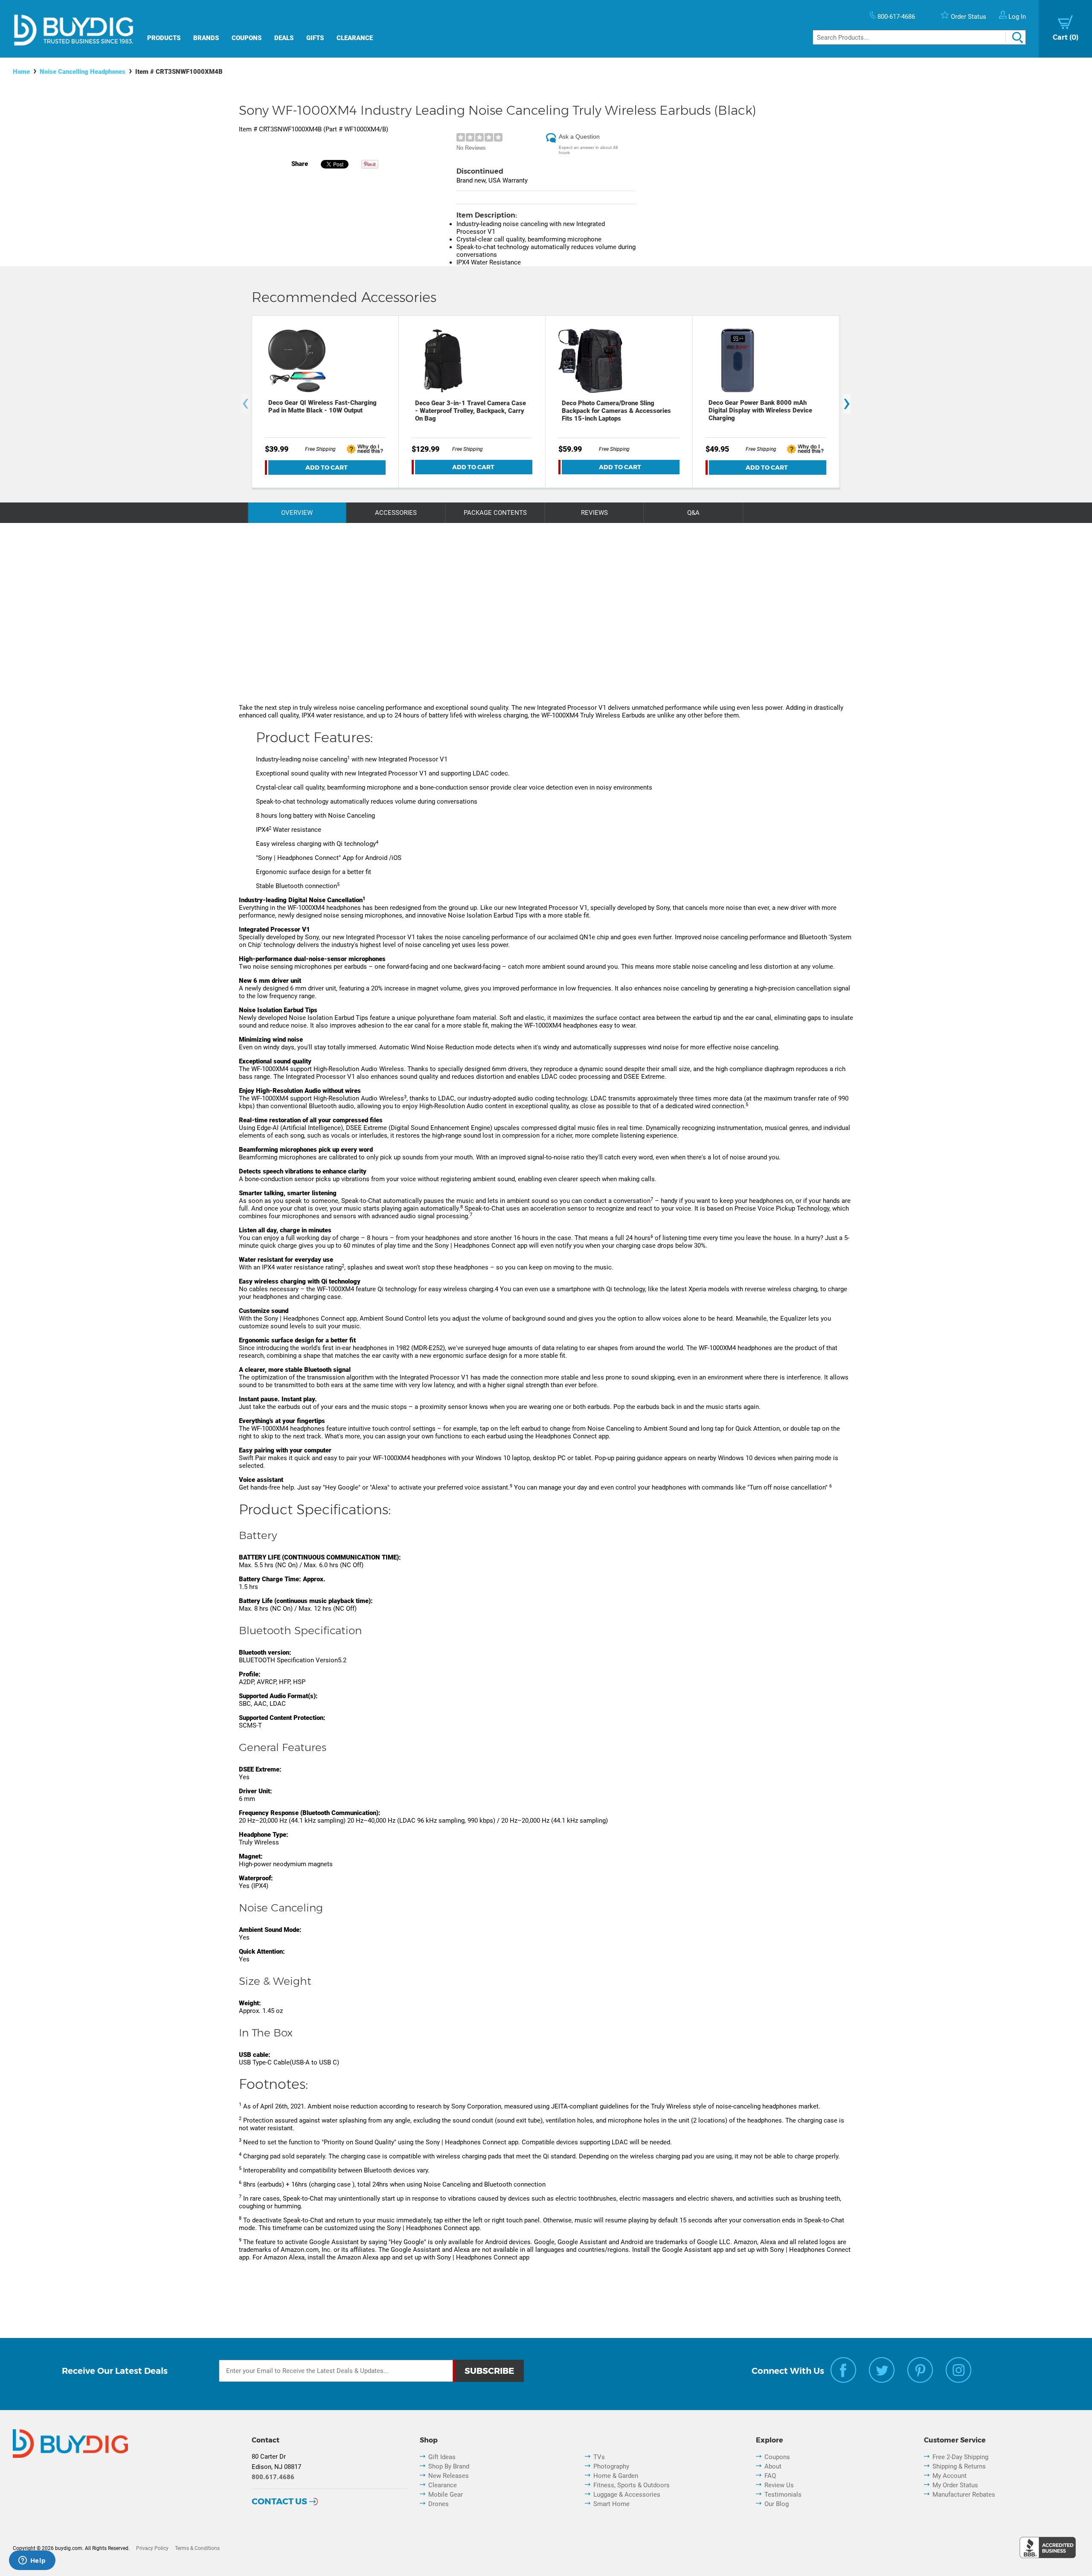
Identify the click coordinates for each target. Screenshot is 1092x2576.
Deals (284, 38)
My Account (950, 2476)
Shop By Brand (449, 2466)
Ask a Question (579, 136)
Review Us (779, 2485)
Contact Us (279, 2501)
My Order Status (955, 2485)
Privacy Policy (152, 2548)
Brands (206, 38)
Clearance (355, 38)
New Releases (449, 2476)
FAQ (770, 2476)
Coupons (247, 38)
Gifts (315, 38)
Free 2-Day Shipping (960, 2457)
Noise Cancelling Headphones (83, 72)
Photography (611, 2466)
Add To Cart (327, 468)
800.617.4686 (273, 2477)
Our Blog (777, 2504)
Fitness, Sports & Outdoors (632, 2485)
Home (21, 72)
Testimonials (783, 2495)
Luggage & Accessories (627, 2495)
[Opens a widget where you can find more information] (32, 2561)
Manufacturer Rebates (964, 2495)
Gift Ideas (442, 2457)
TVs (599, 2457)
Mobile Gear (446, 2495)
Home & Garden (616, 2476)
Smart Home (611, 2504)
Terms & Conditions (197, 2548)
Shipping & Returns (959, 2466)
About (773, 2466)
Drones (439, 2504)
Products (164, 38)
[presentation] (245, 404)
